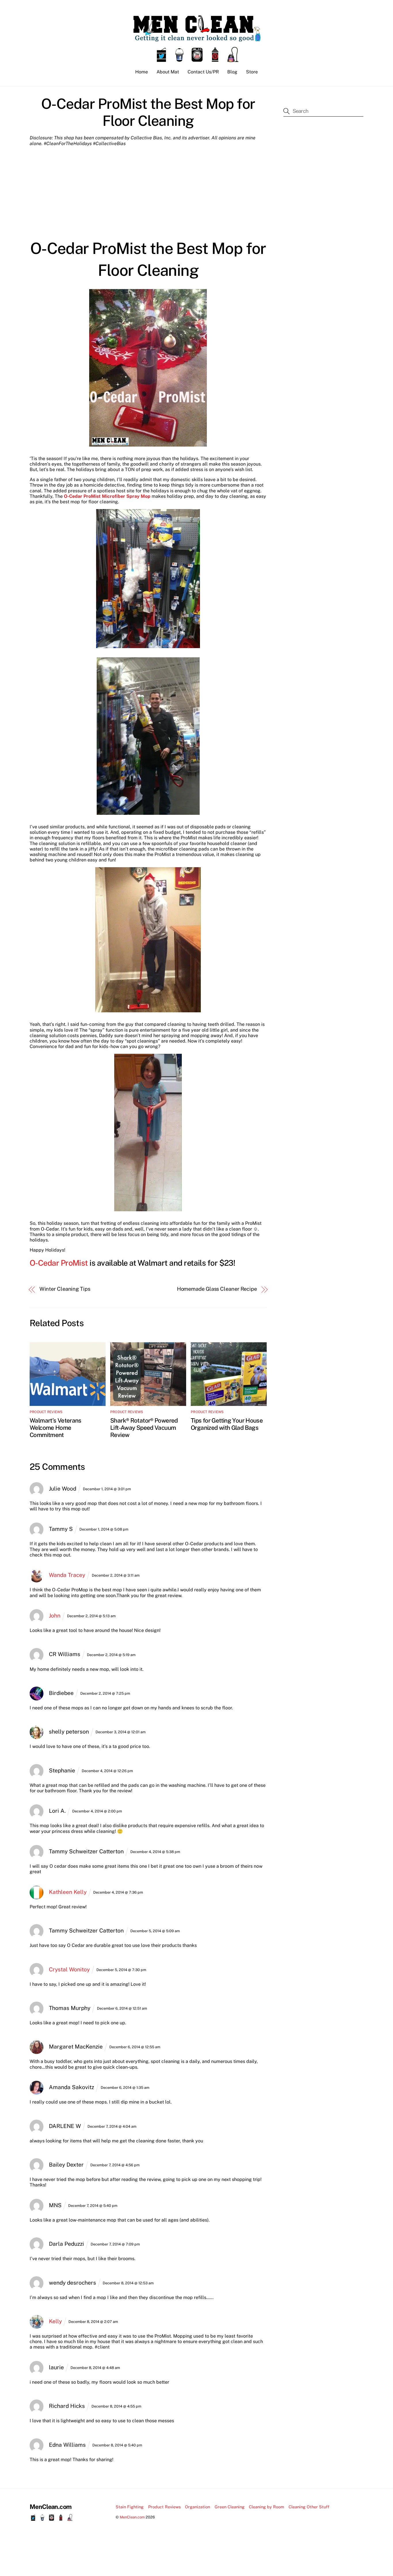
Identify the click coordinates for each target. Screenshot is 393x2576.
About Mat (168, 72)
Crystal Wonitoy (69, 1969)
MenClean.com (132, 2517)
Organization (198, 2507)
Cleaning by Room (266, 2507)
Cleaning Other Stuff (309, 2507)
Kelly (55, 2321)
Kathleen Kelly (68, 1892)
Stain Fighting (130, 2507)
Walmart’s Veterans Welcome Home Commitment (56, 1428)
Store (252, 72)
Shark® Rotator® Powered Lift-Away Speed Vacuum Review (144, 1428)
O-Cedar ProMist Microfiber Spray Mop (107, 496)
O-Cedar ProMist (59, 1263)
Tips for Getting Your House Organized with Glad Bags (227, 1424)
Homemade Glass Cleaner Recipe (217, 1289)
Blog (232, 72)
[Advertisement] (148, 193)
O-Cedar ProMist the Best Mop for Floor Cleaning (148, 112)
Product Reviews (46, 1412)
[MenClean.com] (197, 39)
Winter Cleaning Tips (65, 1289)
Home (142, 72)
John (55, 1616)
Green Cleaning (230, 2507)
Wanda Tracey (67, 1575)
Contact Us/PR (203, 72)
